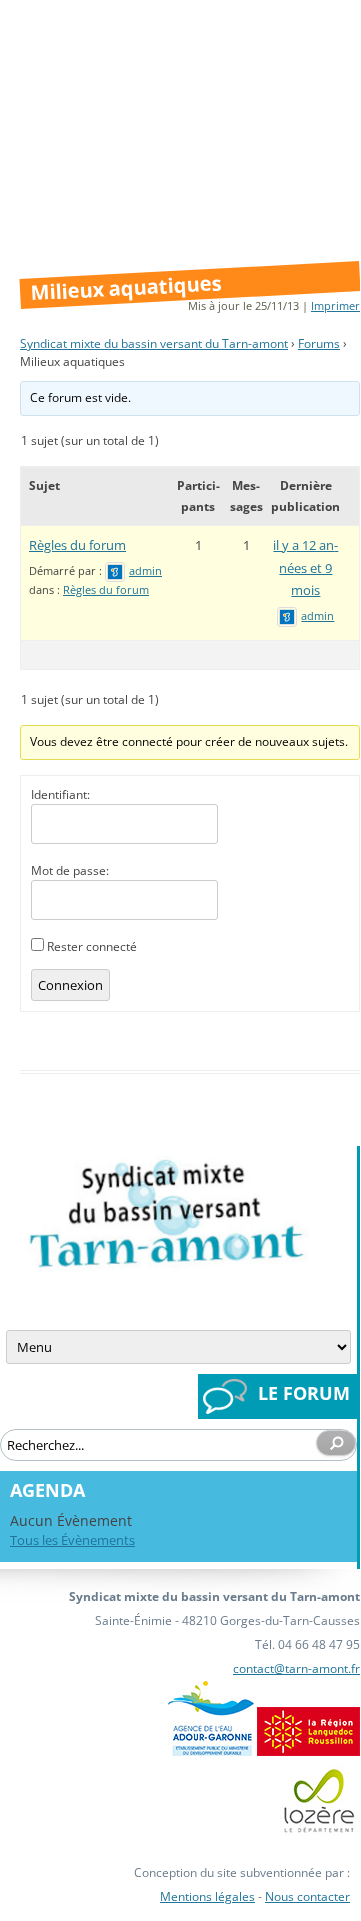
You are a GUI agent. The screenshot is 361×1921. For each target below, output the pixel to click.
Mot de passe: (70, 870)
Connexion (70, 985)
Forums (319, 343)
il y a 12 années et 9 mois (305, 567)
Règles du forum (77, 545)
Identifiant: (60, 794)
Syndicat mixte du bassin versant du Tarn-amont (154, 343)
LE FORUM (304, 1393)
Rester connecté (92, 946)
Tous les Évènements (72, 1540)
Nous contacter (307, 1896)
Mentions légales (207, 1896)
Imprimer (335, 305)
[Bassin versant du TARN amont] (165, 1264)
